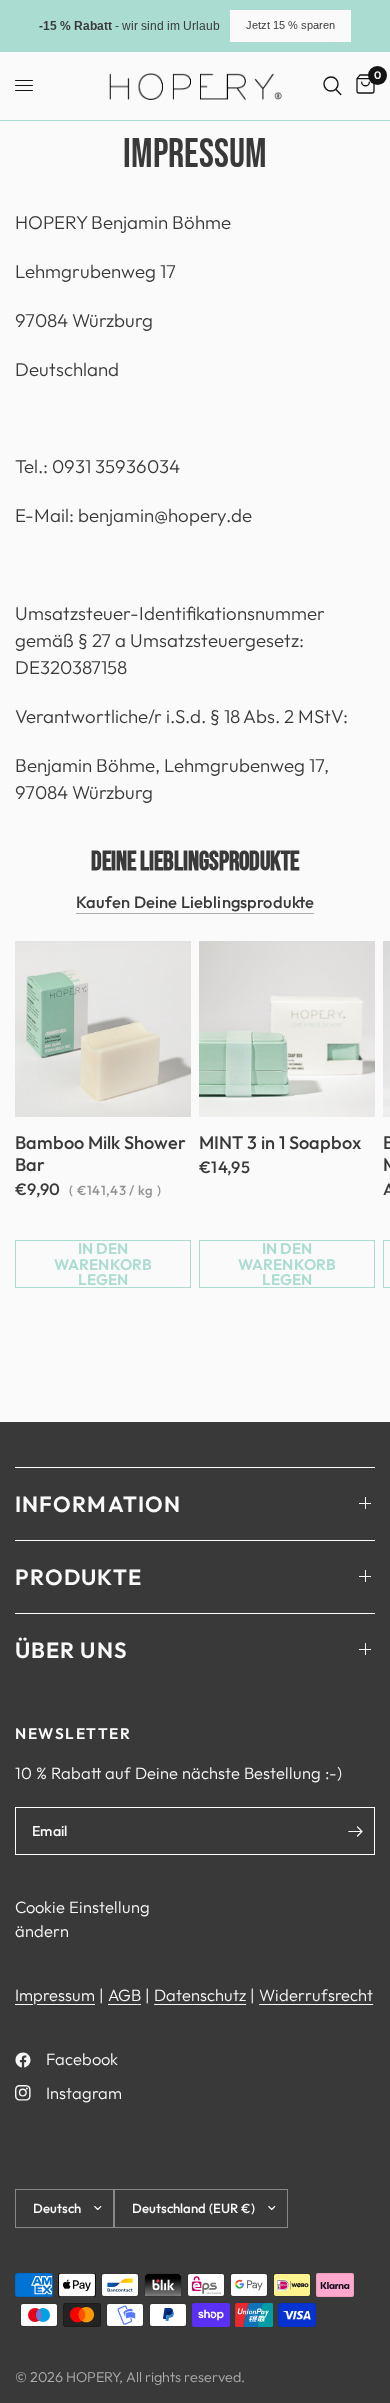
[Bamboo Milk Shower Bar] (103, 1029)
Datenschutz (200, 1994)
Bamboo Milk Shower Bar (100, 1154)
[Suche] (332, 86)
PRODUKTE (78, 1577)
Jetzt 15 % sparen (290, 25)
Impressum (55, 1994)
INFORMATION (98, 1504)
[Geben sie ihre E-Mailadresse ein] (355, 1831)
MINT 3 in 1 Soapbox (280, 1143)
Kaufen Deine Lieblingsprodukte (195, 902)
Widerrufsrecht (316, 1994)
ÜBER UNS (71, 1650)
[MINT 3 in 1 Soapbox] (287, 1029)
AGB (124, 1994)
